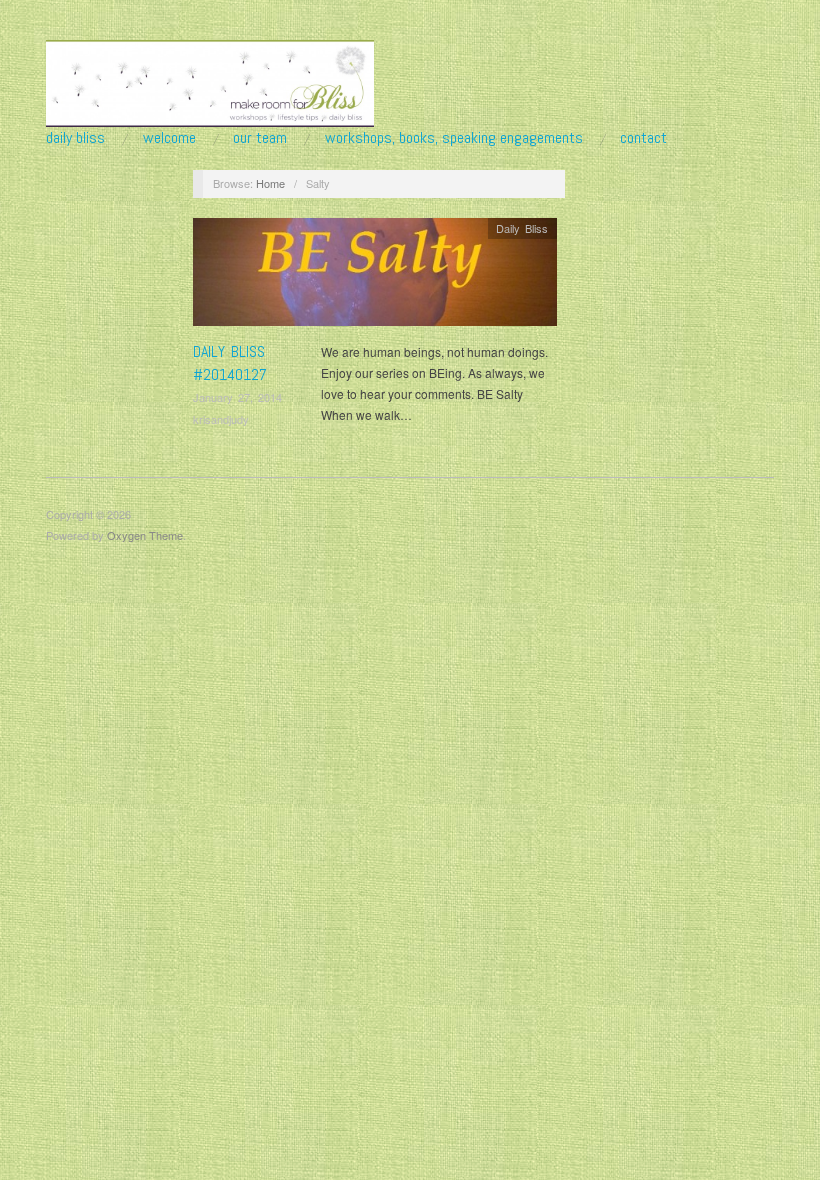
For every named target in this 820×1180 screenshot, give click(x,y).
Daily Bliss (75, 138)
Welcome (169, 138)
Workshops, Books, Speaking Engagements (454, 138)
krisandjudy (221, 419)
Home (270, 183)
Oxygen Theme (145, 535)
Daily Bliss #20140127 (230, 362)
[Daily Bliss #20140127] (375, 277)
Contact (643, 138)
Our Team (260, 138)
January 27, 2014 (237, 397)
